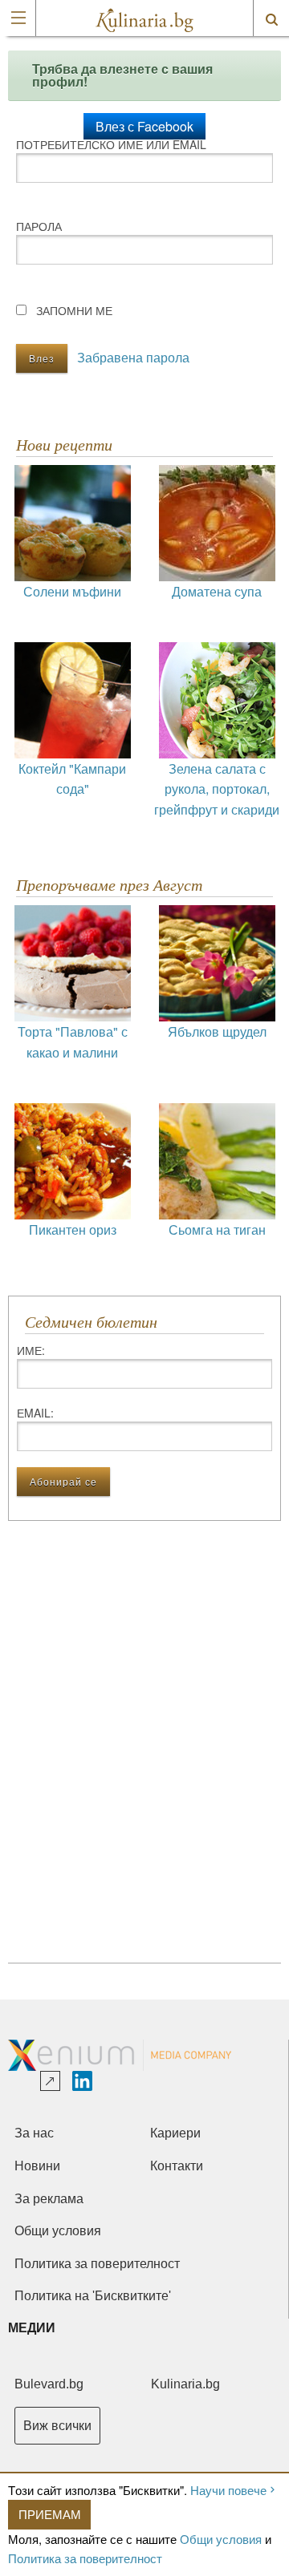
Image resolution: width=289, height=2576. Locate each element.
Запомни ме (74, 310)
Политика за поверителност (85, 2558)
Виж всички (57, 2426)
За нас (34, 2133)
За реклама (49, 2199)
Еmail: (35, 1413)
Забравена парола (133, 357)
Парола (39, 226)
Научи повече (228, 2490)
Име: (31, 1350)
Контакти (177, 2166)
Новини (37, 2166)
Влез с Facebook (144, 126)
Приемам (50, 2514)
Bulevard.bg (49, 2384)
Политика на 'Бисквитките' (93, 2296)
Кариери (175, 2133)
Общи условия (221, 2539)
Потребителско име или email (111, 144)
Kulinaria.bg (185, 2384)
